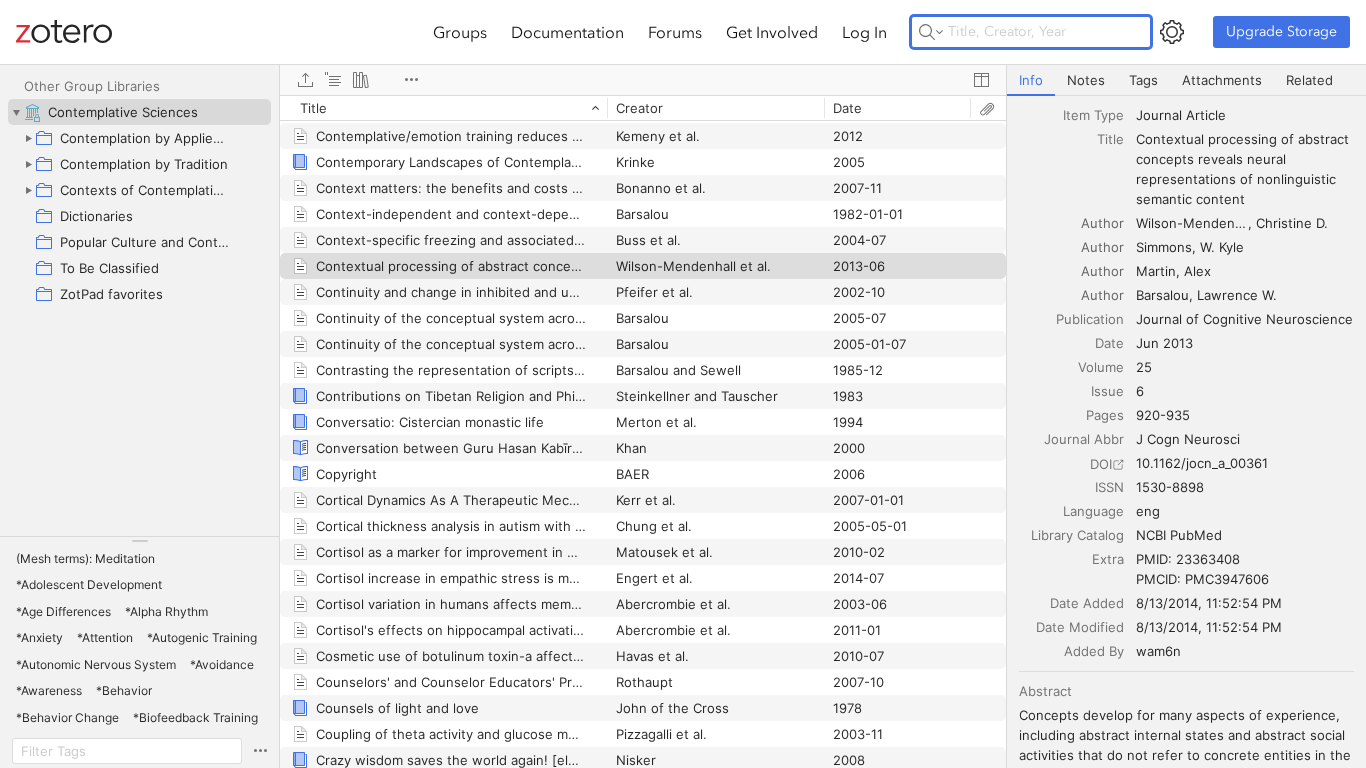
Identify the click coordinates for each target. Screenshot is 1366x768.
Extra (1108, 559)
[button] (85, 559)
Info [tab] (1031, 80)
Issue (1107, 391)
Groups (460, 32)
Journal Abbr (1084, 439)
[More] (411, 80)
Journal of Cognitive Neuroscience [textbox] (1244, 319)
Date (1109, 343)
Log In (864, 32)
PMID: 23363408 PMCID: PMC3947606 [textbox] (1202, 569)
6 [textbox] (1140, 391)
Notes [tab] (1086, 80)
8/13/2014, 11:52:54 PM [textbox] (1209, 603)
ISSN (1109, 487)
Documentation (567, 32)
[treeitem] (139, 112)
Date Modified (1080, 627)
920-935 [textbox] (1163, 415)
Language (1093, 511)
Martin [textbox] (1156, 271)
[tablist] (1186, 80)
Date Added (1087, 603)
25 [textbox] (1144, 367)
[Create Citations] (333, 80)
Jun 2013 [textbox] (1164, 343)
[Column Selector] (981, 80)
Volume (1101, 367)
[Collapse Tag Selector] (139, 541)
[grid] (643, 431)
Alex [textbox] (1197, 271)
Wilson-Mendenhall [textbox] (1193, 223)
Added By (1094, 651)
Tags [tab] (1143, 80)
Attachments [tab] (1222, 80)
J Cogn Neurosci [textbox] (1188, 439)
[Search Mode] (931, 32)
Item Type (1093, 115)
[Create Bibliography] (361, 80)
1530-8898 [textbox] (1170, 487)
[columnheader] (443, 108)
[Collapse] (16, 112)
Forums (675, 32)
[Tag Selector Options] (260, 751)
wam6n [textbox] (1158, 651)
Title (1110, 139)
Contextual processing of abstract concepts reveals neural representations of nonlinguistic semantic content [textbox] (1244, 169)
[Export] (305, 80)
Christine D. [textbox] (1292, 223)
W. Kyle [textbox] (1222, 247)
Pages (1105, 415)
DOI (1101, 464)
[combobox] (1245, 115)
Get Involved (772, 32)
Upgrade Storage (1281, 31)
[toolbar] (643, 80)
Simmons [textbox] (1164, 247)
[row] (643, 108)
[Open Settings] (1172, 32)
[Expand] (28, 138)
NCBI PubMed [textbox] (1179, 535)
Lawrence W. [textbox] (1237, 295)
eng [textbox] (1148, 511)
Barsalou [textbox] (1162, 295)
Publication (1090, 319)
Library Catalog (1077, 535)
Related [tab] (1309, 80)
